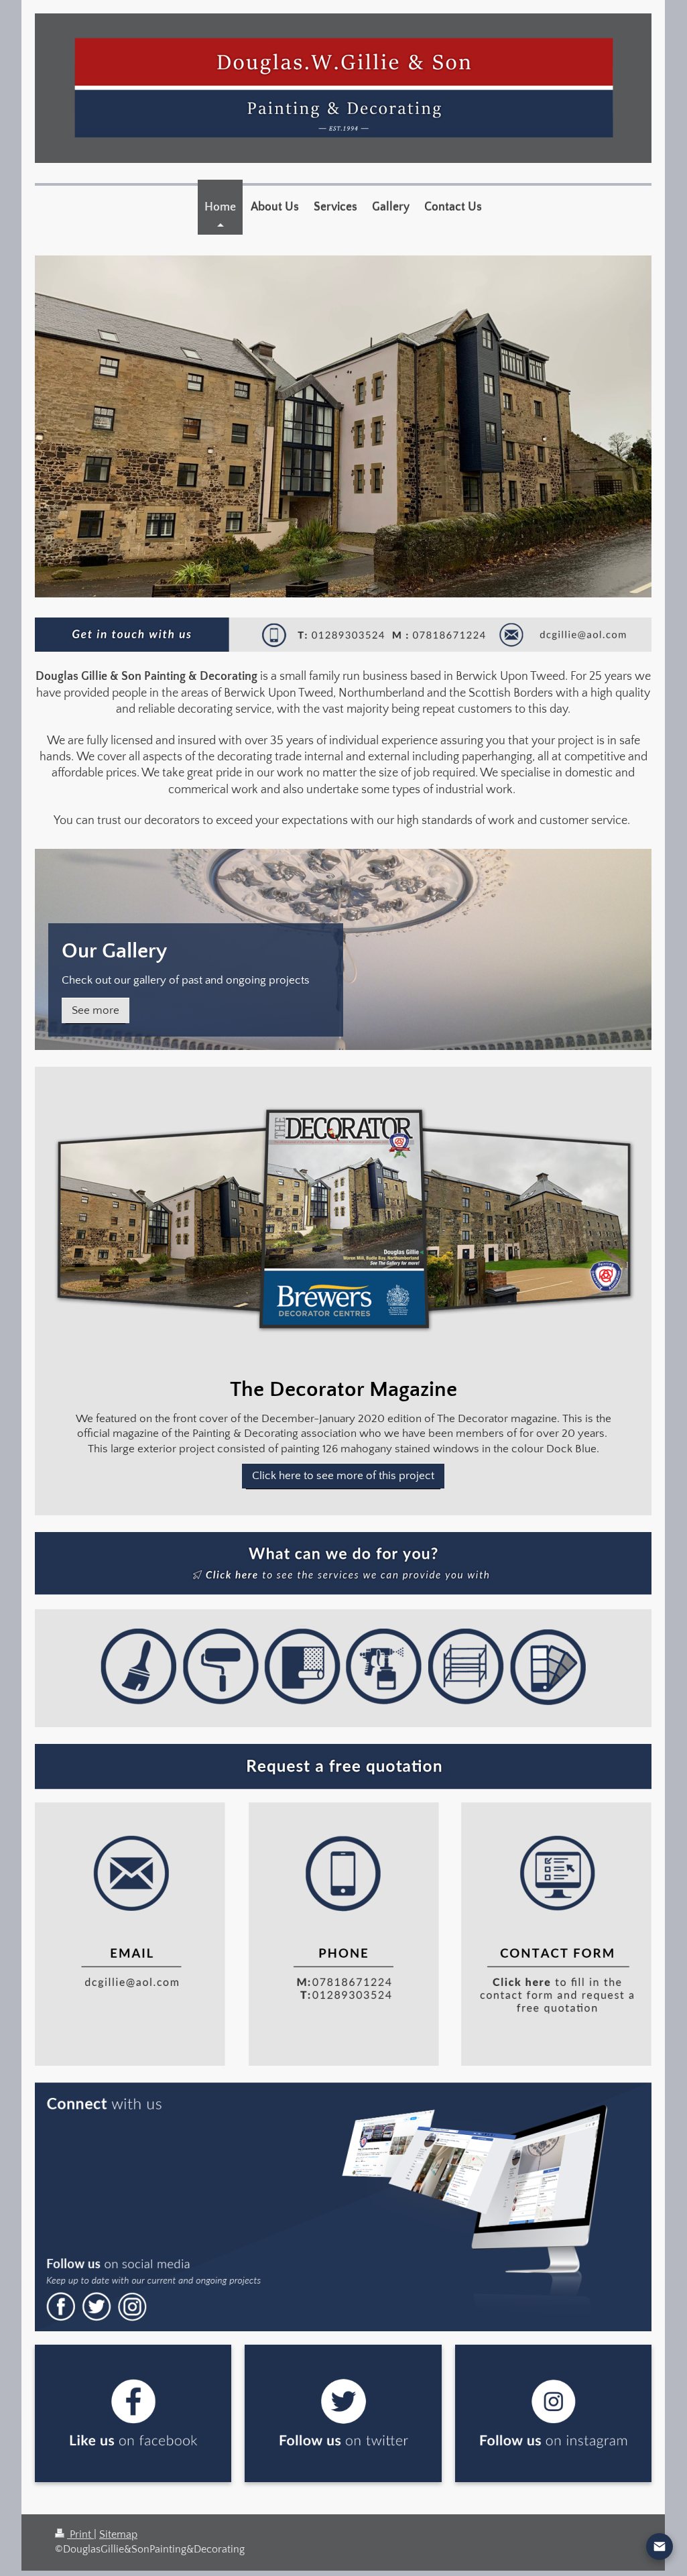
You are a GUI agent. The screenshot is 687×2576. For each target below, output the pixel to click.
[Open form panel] (660, 2546)
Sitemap (118, 2535)
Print (80, 2535)
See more (96, 1010)
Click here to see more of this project (343, 1476)
